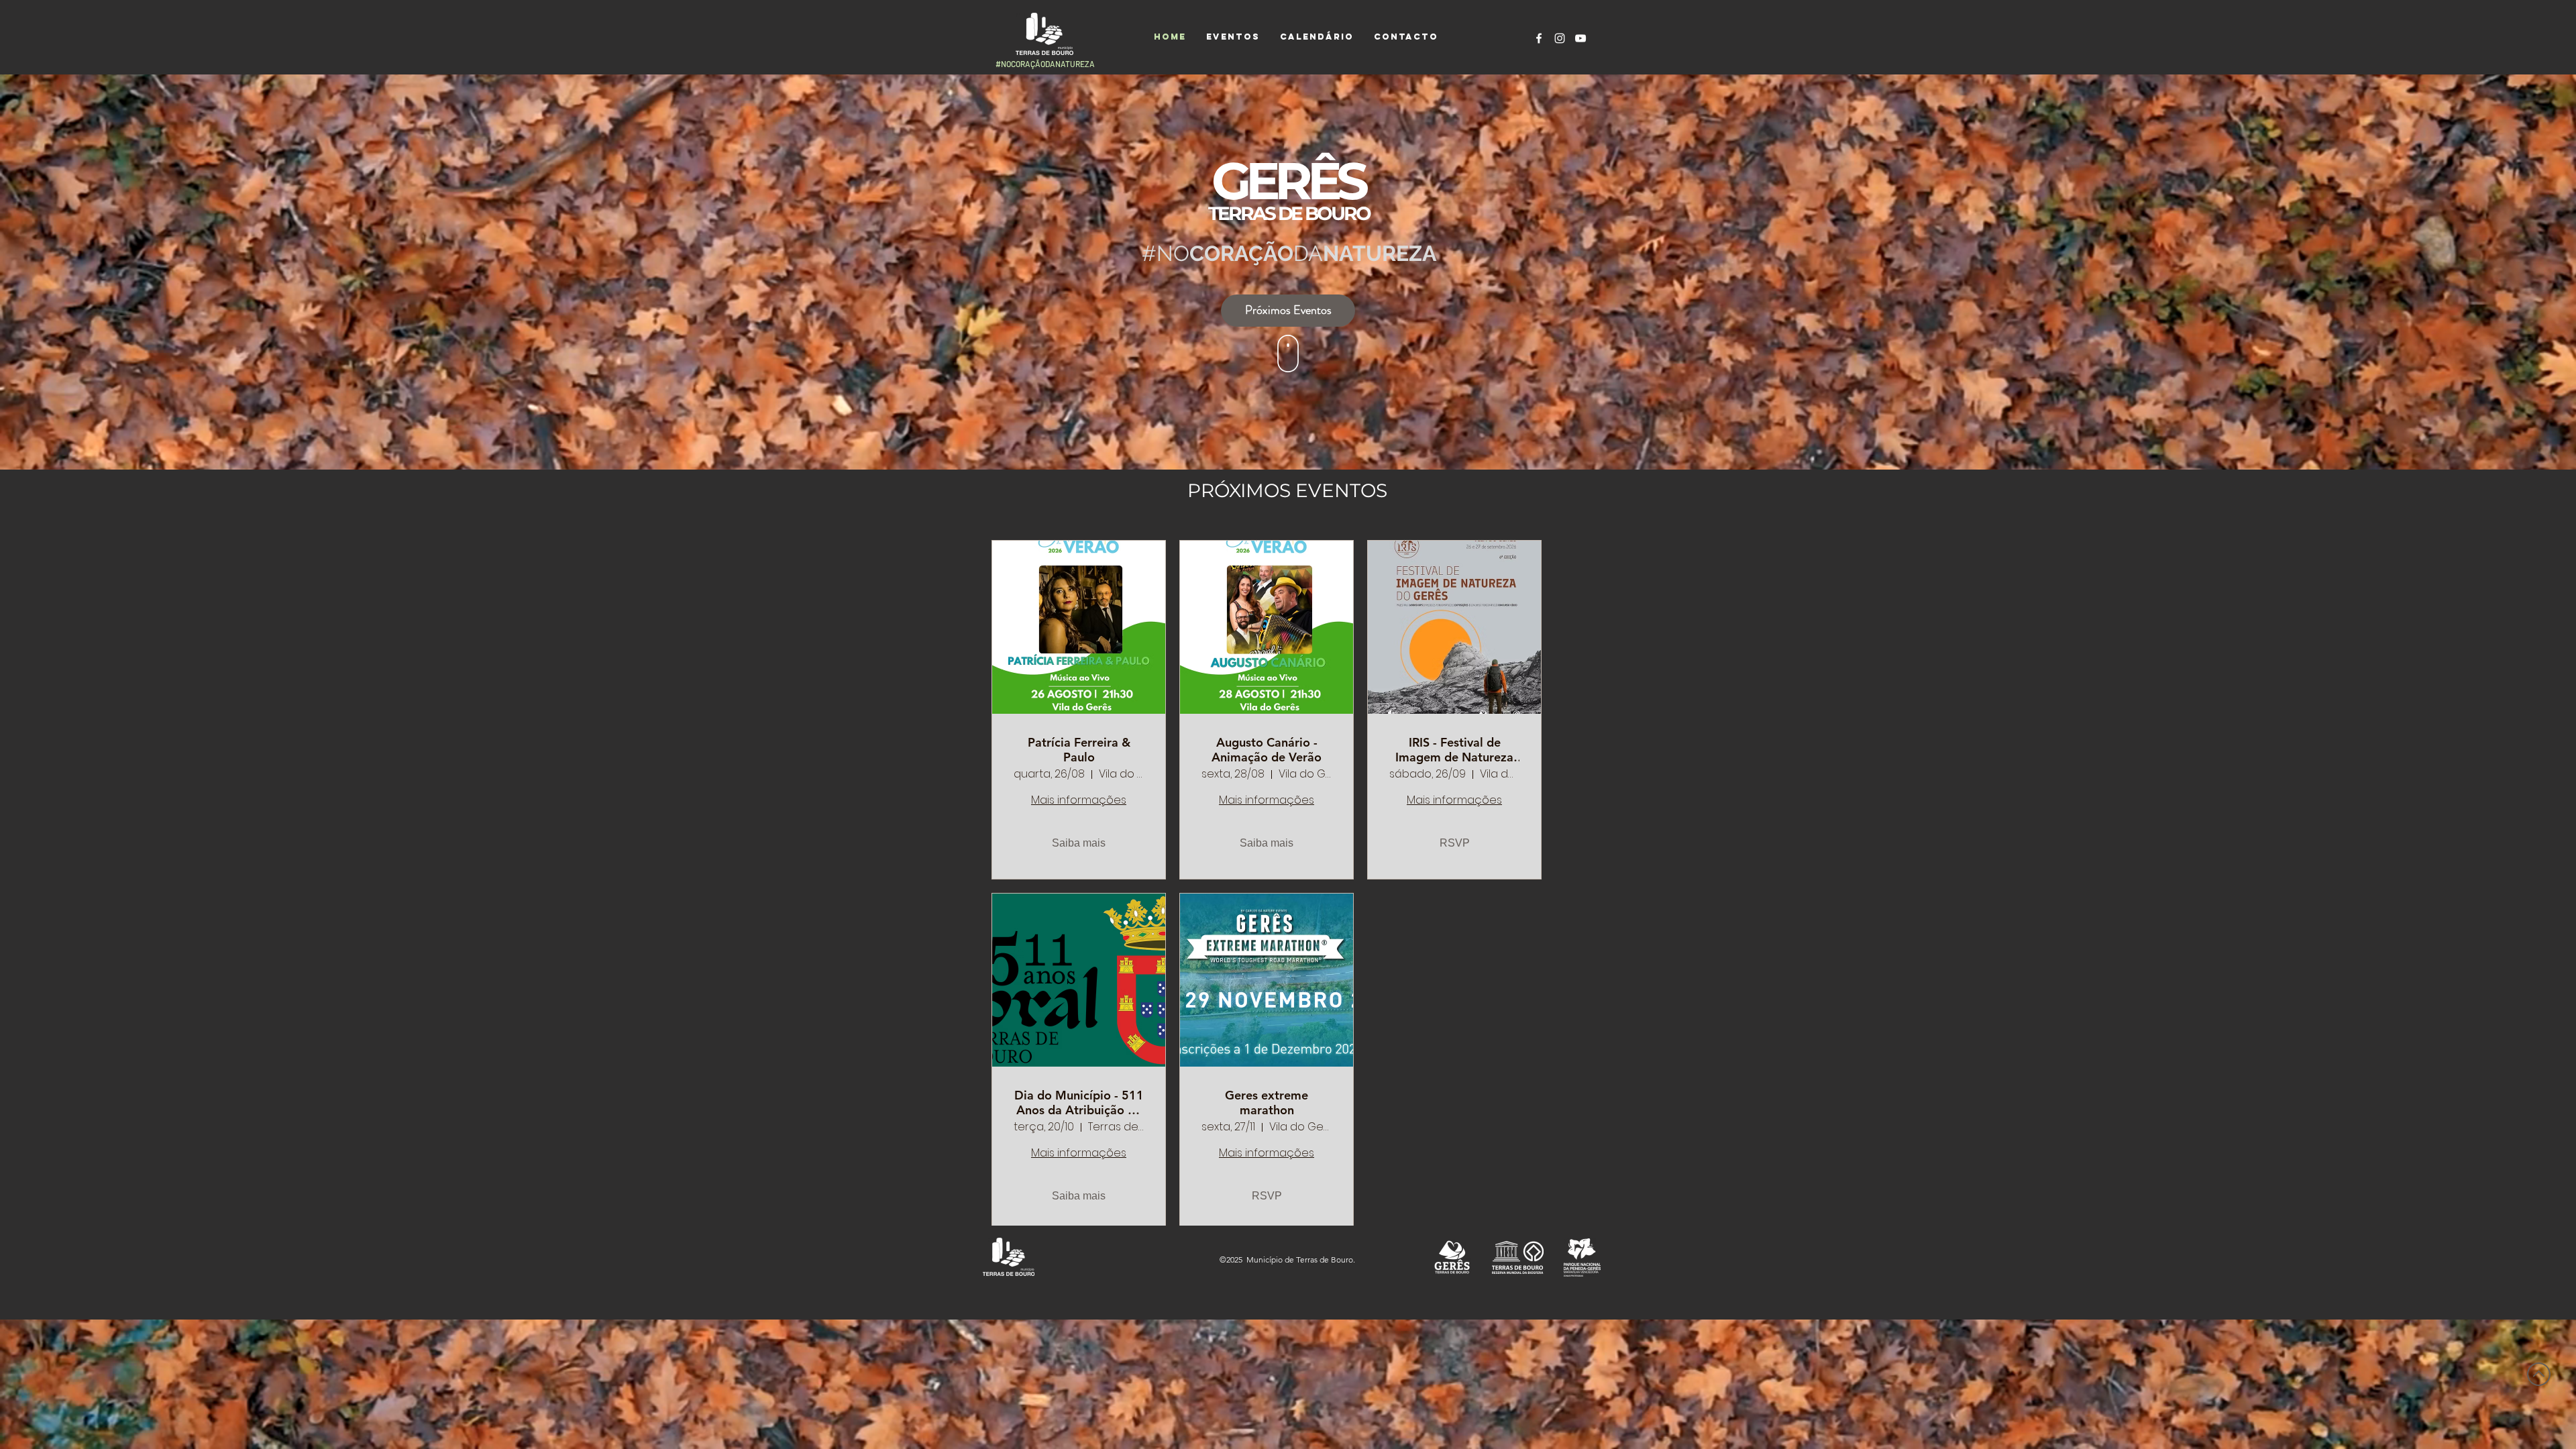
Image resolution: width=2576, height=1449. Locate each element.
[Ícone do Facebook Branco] (1539, 38)
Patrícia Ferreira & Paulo (1079, 750)
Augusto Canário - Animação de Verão (1267, 750)
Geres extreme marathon (1267, 1103)
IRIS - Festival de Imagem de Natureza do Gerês (1454, 750)
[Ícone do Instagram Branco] (1560, 38)
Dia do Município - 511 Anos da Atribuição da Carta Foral (1079, 1103)
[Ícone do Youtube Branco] (1580, 38)
